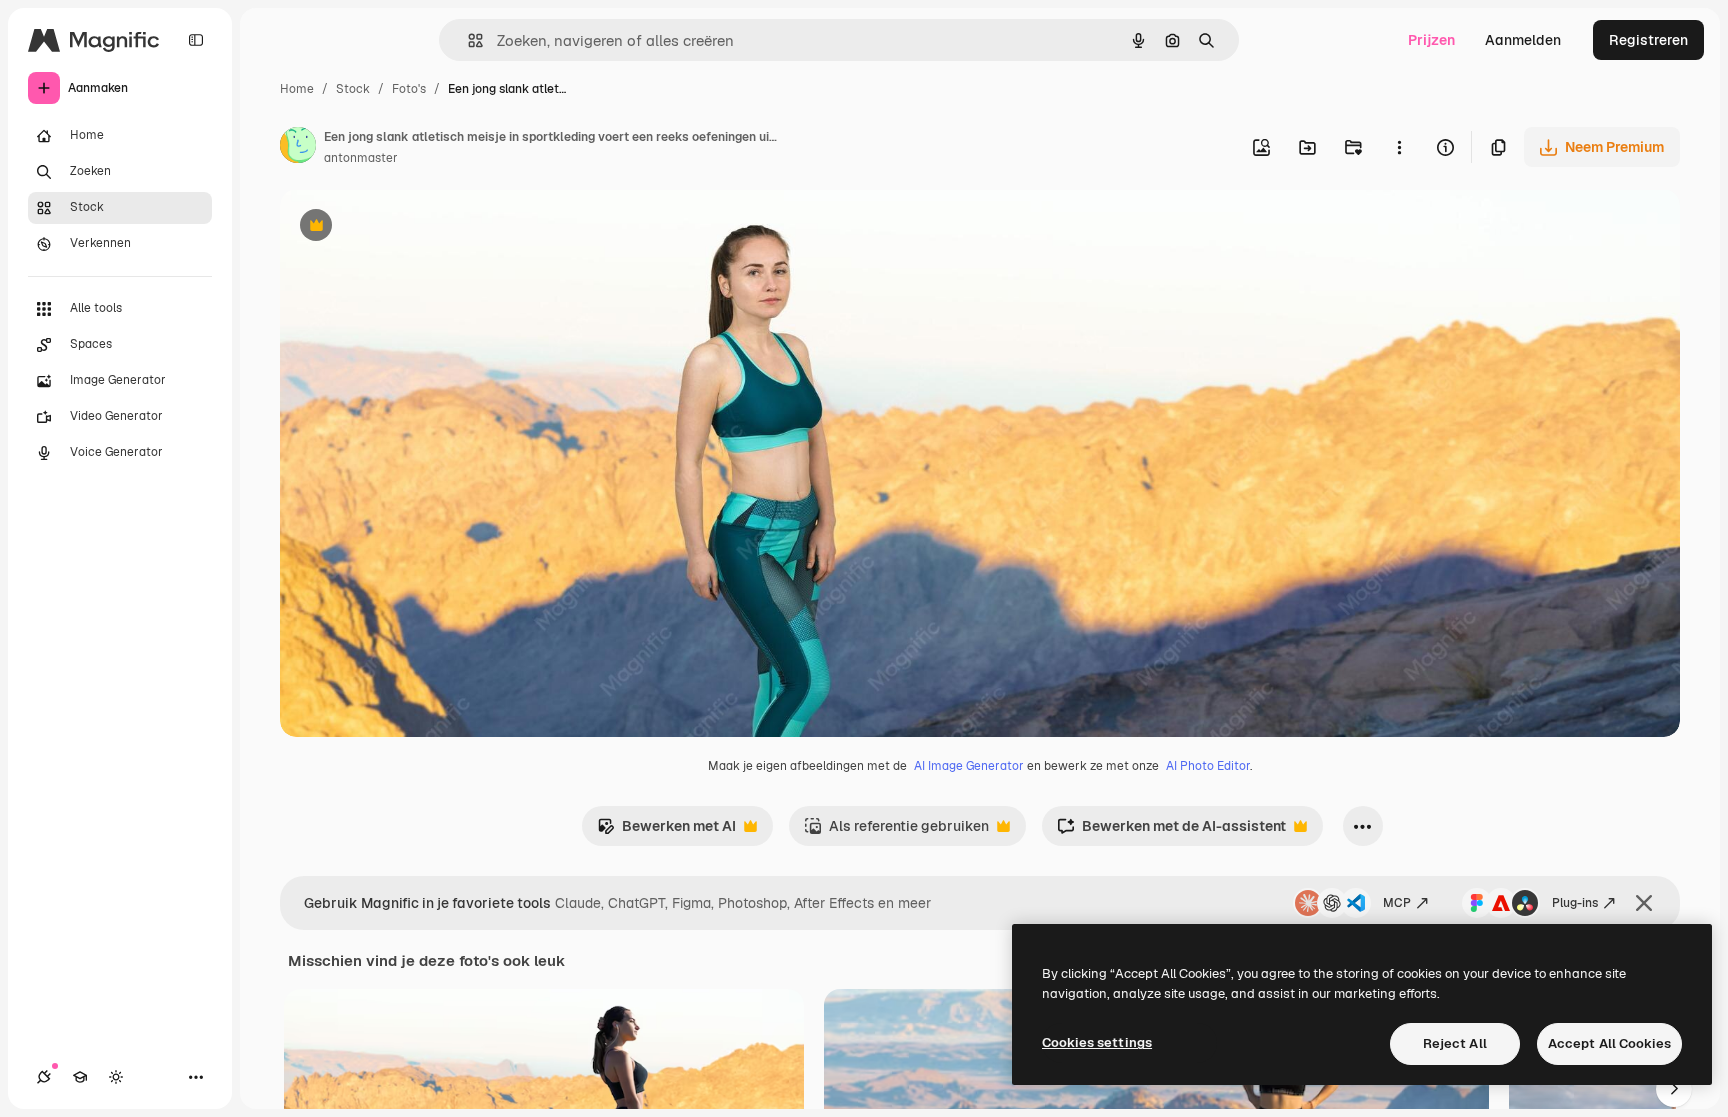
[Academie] (80, 1077)
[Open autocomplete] (467, 40)
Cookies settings (1097, 1042)
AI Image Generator (969, 766)
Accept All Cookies (1609, 1043)
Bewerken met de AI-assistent (1171, 831)
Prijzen (1431, 40)
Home (297, 89)
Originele (411, 227)
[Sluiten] (1644, 903)
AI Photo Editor (1208, 766)
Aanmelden (1523, 40)
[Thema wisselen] (116, 1077)
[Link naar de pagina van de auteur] (298, 148)
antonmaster (361, 158)
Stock (353, 89)
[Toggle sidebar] (196, 40)
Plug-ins (1575, 903)
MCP (1397, 903)
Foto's (409, 89)
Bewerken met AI (666, 831)
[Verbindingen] (44, 1077)
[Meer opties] (1399, 147)
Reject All (1455, 1043)
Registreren (1648, 40)
